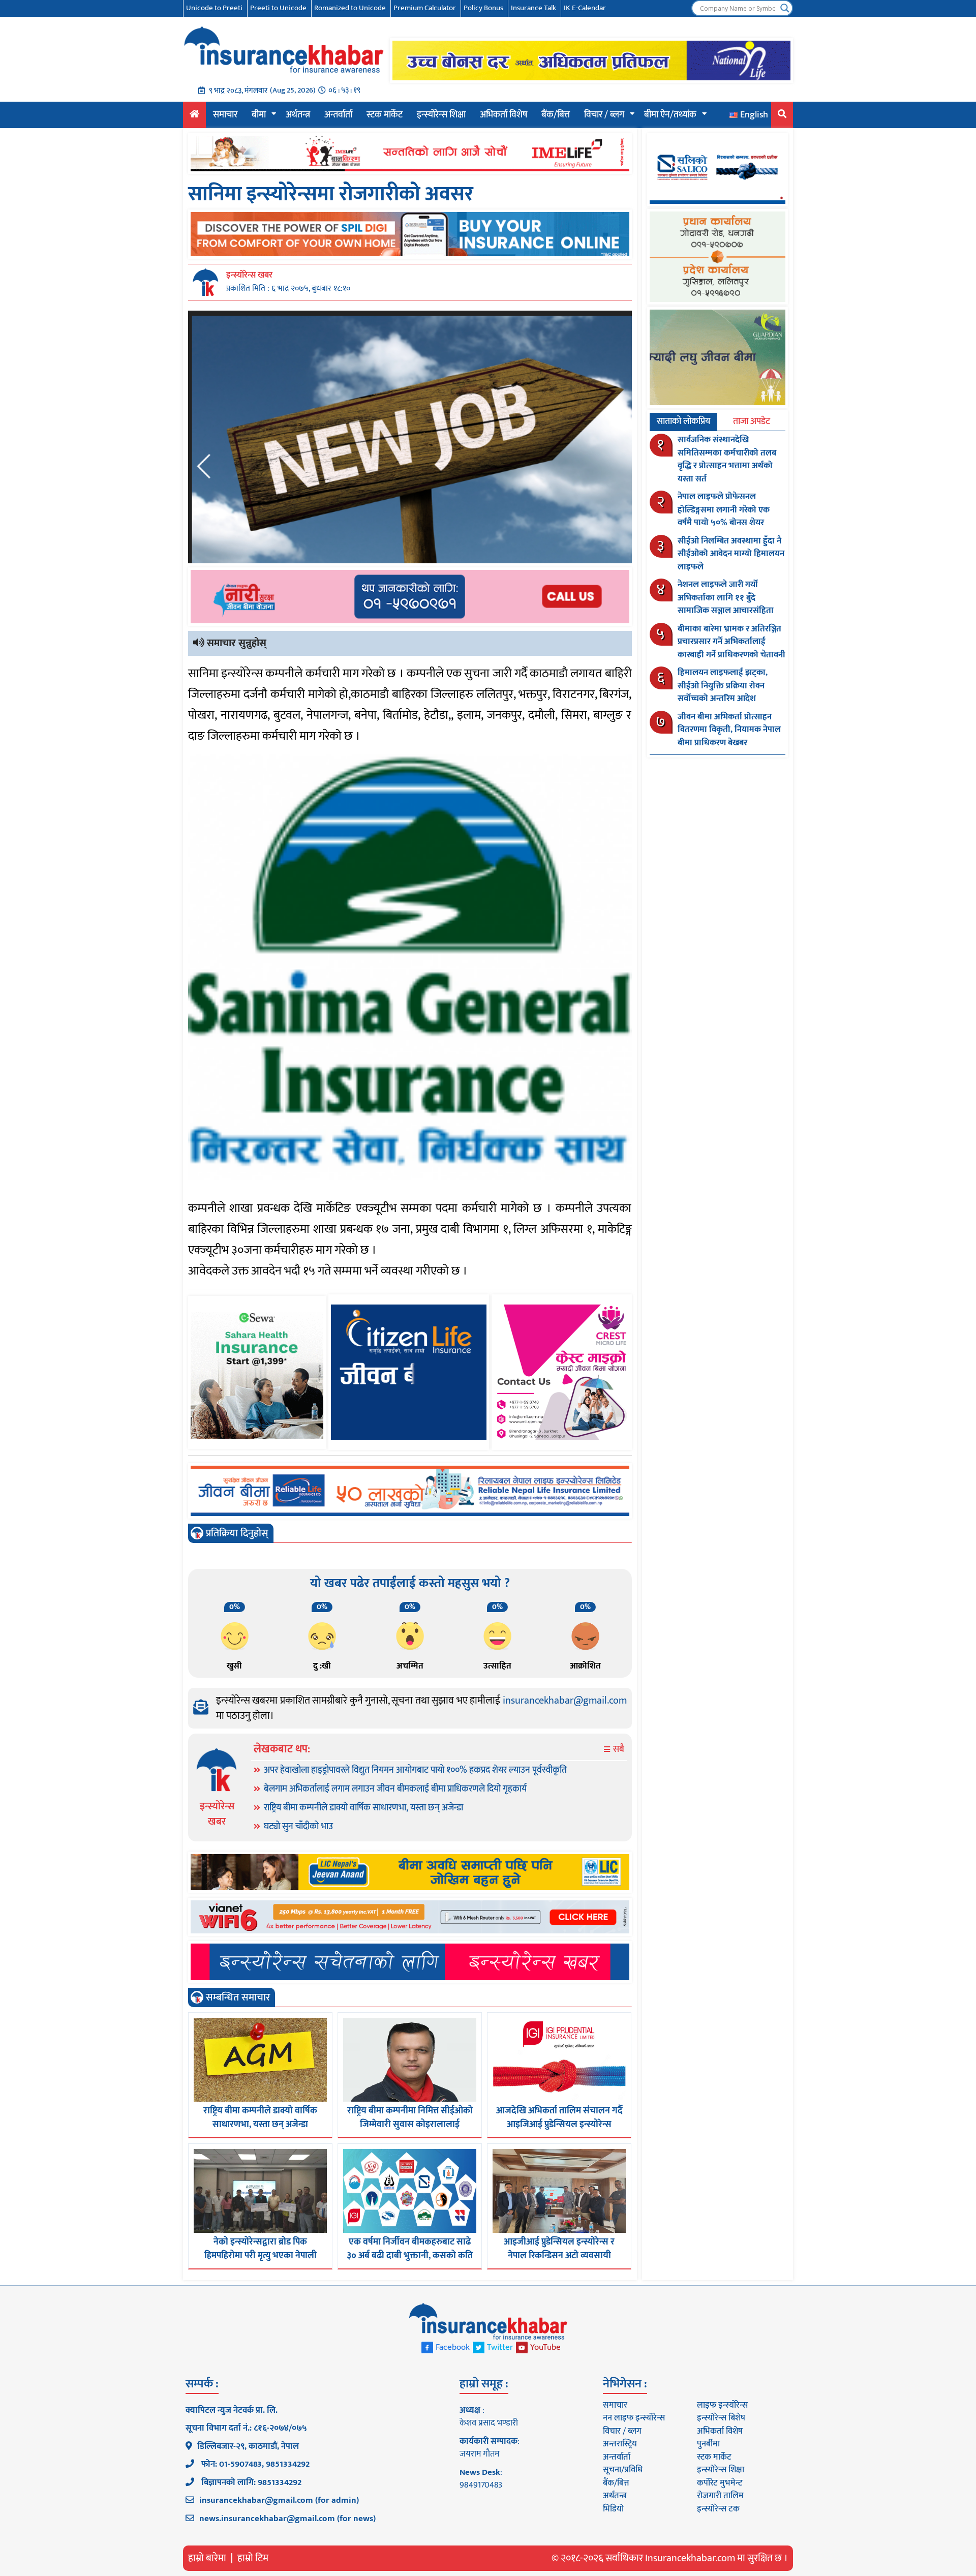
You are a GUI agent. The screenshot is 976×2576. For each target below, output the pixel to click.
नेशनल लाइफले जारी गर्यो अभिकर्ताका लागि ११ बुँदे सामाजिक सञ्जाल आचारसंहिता (726, 598)
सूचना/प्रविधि (623, 2470)
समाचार (225, 115)
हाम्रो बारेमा (207, 2558)
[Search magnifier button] (785, 8)
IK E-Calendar (585, 8)
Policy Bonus (483, 8)
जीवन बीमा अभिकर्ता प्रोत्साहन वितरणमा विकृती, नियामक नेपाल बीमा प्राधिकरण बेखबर (729, 730)
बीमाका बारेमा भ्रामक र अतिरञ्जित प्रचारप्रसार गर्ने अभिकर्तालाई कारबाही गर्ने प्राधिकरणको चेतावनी (731, 642)
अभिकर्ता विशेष (504, 115)
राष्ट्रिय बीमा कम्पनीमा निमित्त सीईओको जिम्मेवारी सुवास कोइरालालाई (410, 2118)
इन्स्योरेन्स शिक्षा (441, 115)
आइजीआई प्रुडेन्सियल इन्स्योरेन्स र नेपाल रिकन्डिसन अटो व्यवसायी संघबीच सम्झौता (559, 2256)
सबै (618, 1750)
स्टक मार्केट (385, 115)
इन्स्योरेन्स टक (718, 2509)
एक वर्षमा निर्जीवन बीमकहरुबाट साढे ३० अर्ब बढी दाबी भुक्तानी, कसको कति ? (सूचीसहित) (410, 2256)
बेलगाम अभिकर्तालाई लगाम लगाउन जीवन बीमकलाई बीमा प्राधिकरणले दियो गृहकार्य (395, 1789)
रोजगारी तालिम (720, 2496)
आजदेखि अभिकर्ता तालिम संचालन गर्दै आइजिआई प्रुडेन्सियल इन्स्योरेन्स (559, 2118)
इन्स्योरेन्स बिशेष (721, 2418)
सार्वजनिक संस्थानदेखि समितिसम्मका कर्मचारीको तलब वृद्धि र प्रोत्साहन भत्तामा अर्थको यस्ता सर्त (727, 459)
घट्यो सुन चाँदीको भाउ (298, 1827)
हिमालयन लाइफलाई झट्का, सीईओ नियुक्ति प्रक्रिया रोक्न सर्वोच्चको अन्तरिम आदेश (723, 686)
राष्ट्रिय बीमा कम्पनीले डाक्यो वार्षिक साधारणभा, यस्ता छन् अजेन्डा (363, 1808)
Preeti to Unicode (278, 8)
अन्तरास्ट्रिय (620, 2444)
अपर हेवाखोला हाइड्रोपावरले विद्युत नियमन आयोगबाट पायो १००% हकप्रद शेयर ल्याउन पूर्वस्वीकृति (415, 1770)
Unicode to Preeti (214, 8)
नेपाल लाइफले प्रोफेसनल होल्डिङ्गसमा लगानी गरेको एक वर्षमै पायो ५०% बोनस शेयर (724, 510)
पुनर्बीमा (708, 2444)
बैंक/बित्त (556, 115)
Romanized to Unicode (350, 8)
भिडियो (613, 2509)
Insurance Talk (533, 8)
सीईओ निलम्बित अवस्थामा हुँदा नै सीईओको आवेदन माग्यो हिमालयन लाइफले (731, 554)
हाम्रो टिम (253, 2558)
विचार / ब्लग (604, 115)
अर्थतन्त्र (298, 115)
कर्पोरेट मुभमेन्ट (720, 2483)
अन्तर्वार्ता (338, 115)
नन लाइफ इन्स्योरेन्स (634, 2418)
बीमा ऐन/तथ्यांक (670, 115)
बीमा (259, 115)
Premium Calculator (425, 8)
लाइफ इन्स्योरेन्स (722, 2405)
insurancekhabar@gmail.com (565, 1701)
